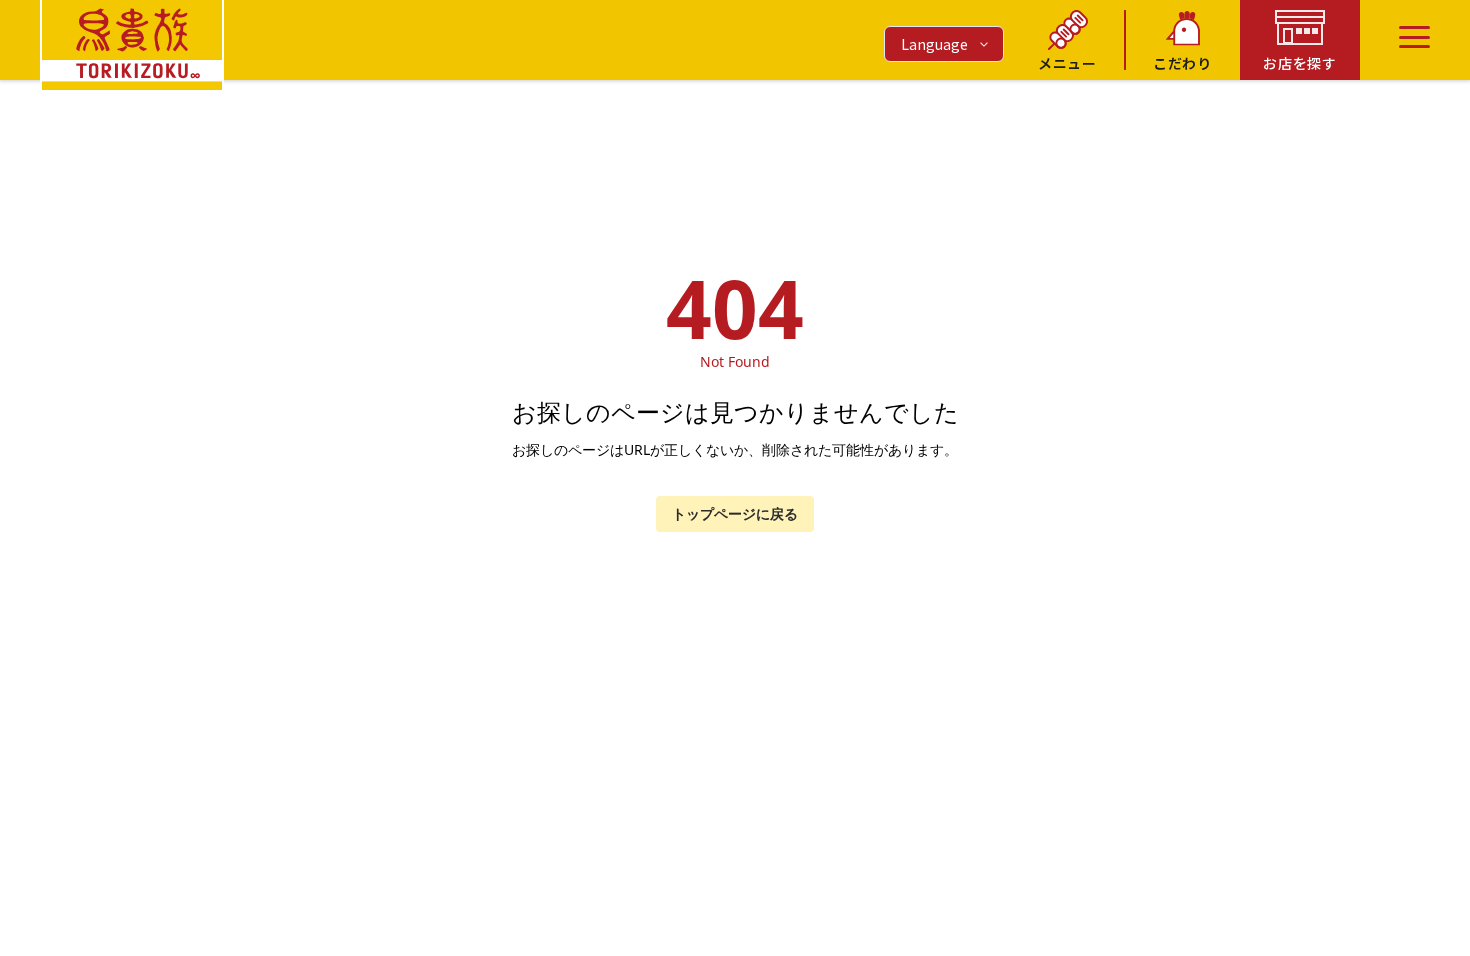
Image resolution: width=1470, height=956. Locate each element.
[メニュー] (1414, 37)
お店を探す (1300, 63)
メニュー (1067, 63)
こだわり (1182, 63)
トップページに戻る (735, 513)
